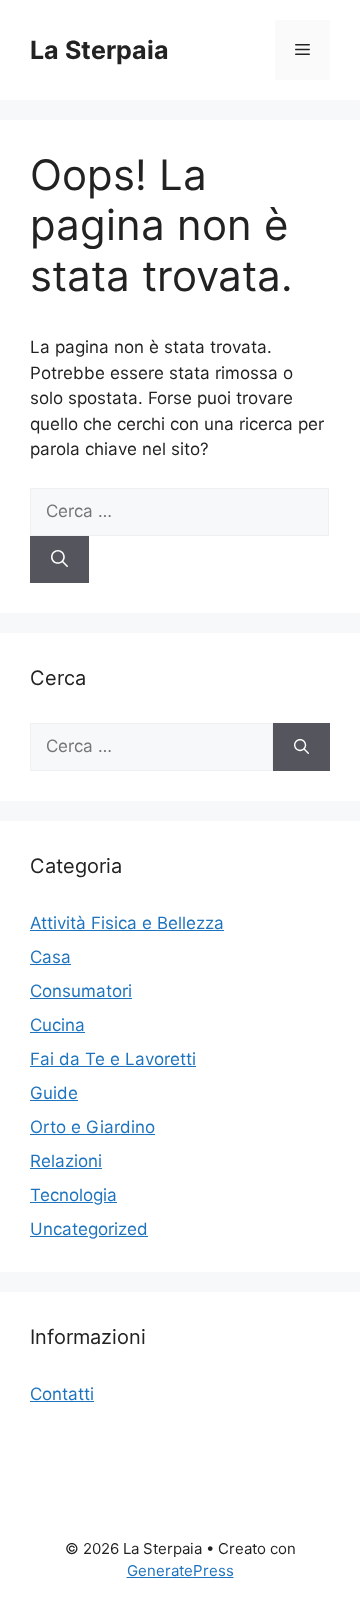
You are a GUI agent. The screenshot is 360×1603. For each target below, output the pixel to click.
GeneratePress (180, 1570)
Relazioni (66, 1161)
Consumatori (81, 991)
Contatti (62, 1394)
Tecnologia (73, 1195)
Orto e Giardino (92, 1127)
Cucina (57, 1025)
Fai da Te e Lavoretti (113, 1059)
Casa (50, 957)
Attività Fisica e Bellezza (127, 923)
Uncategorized (89, 1229)
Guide (54, 1093)
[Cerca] (59, 560)
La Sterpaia (99, 50)
